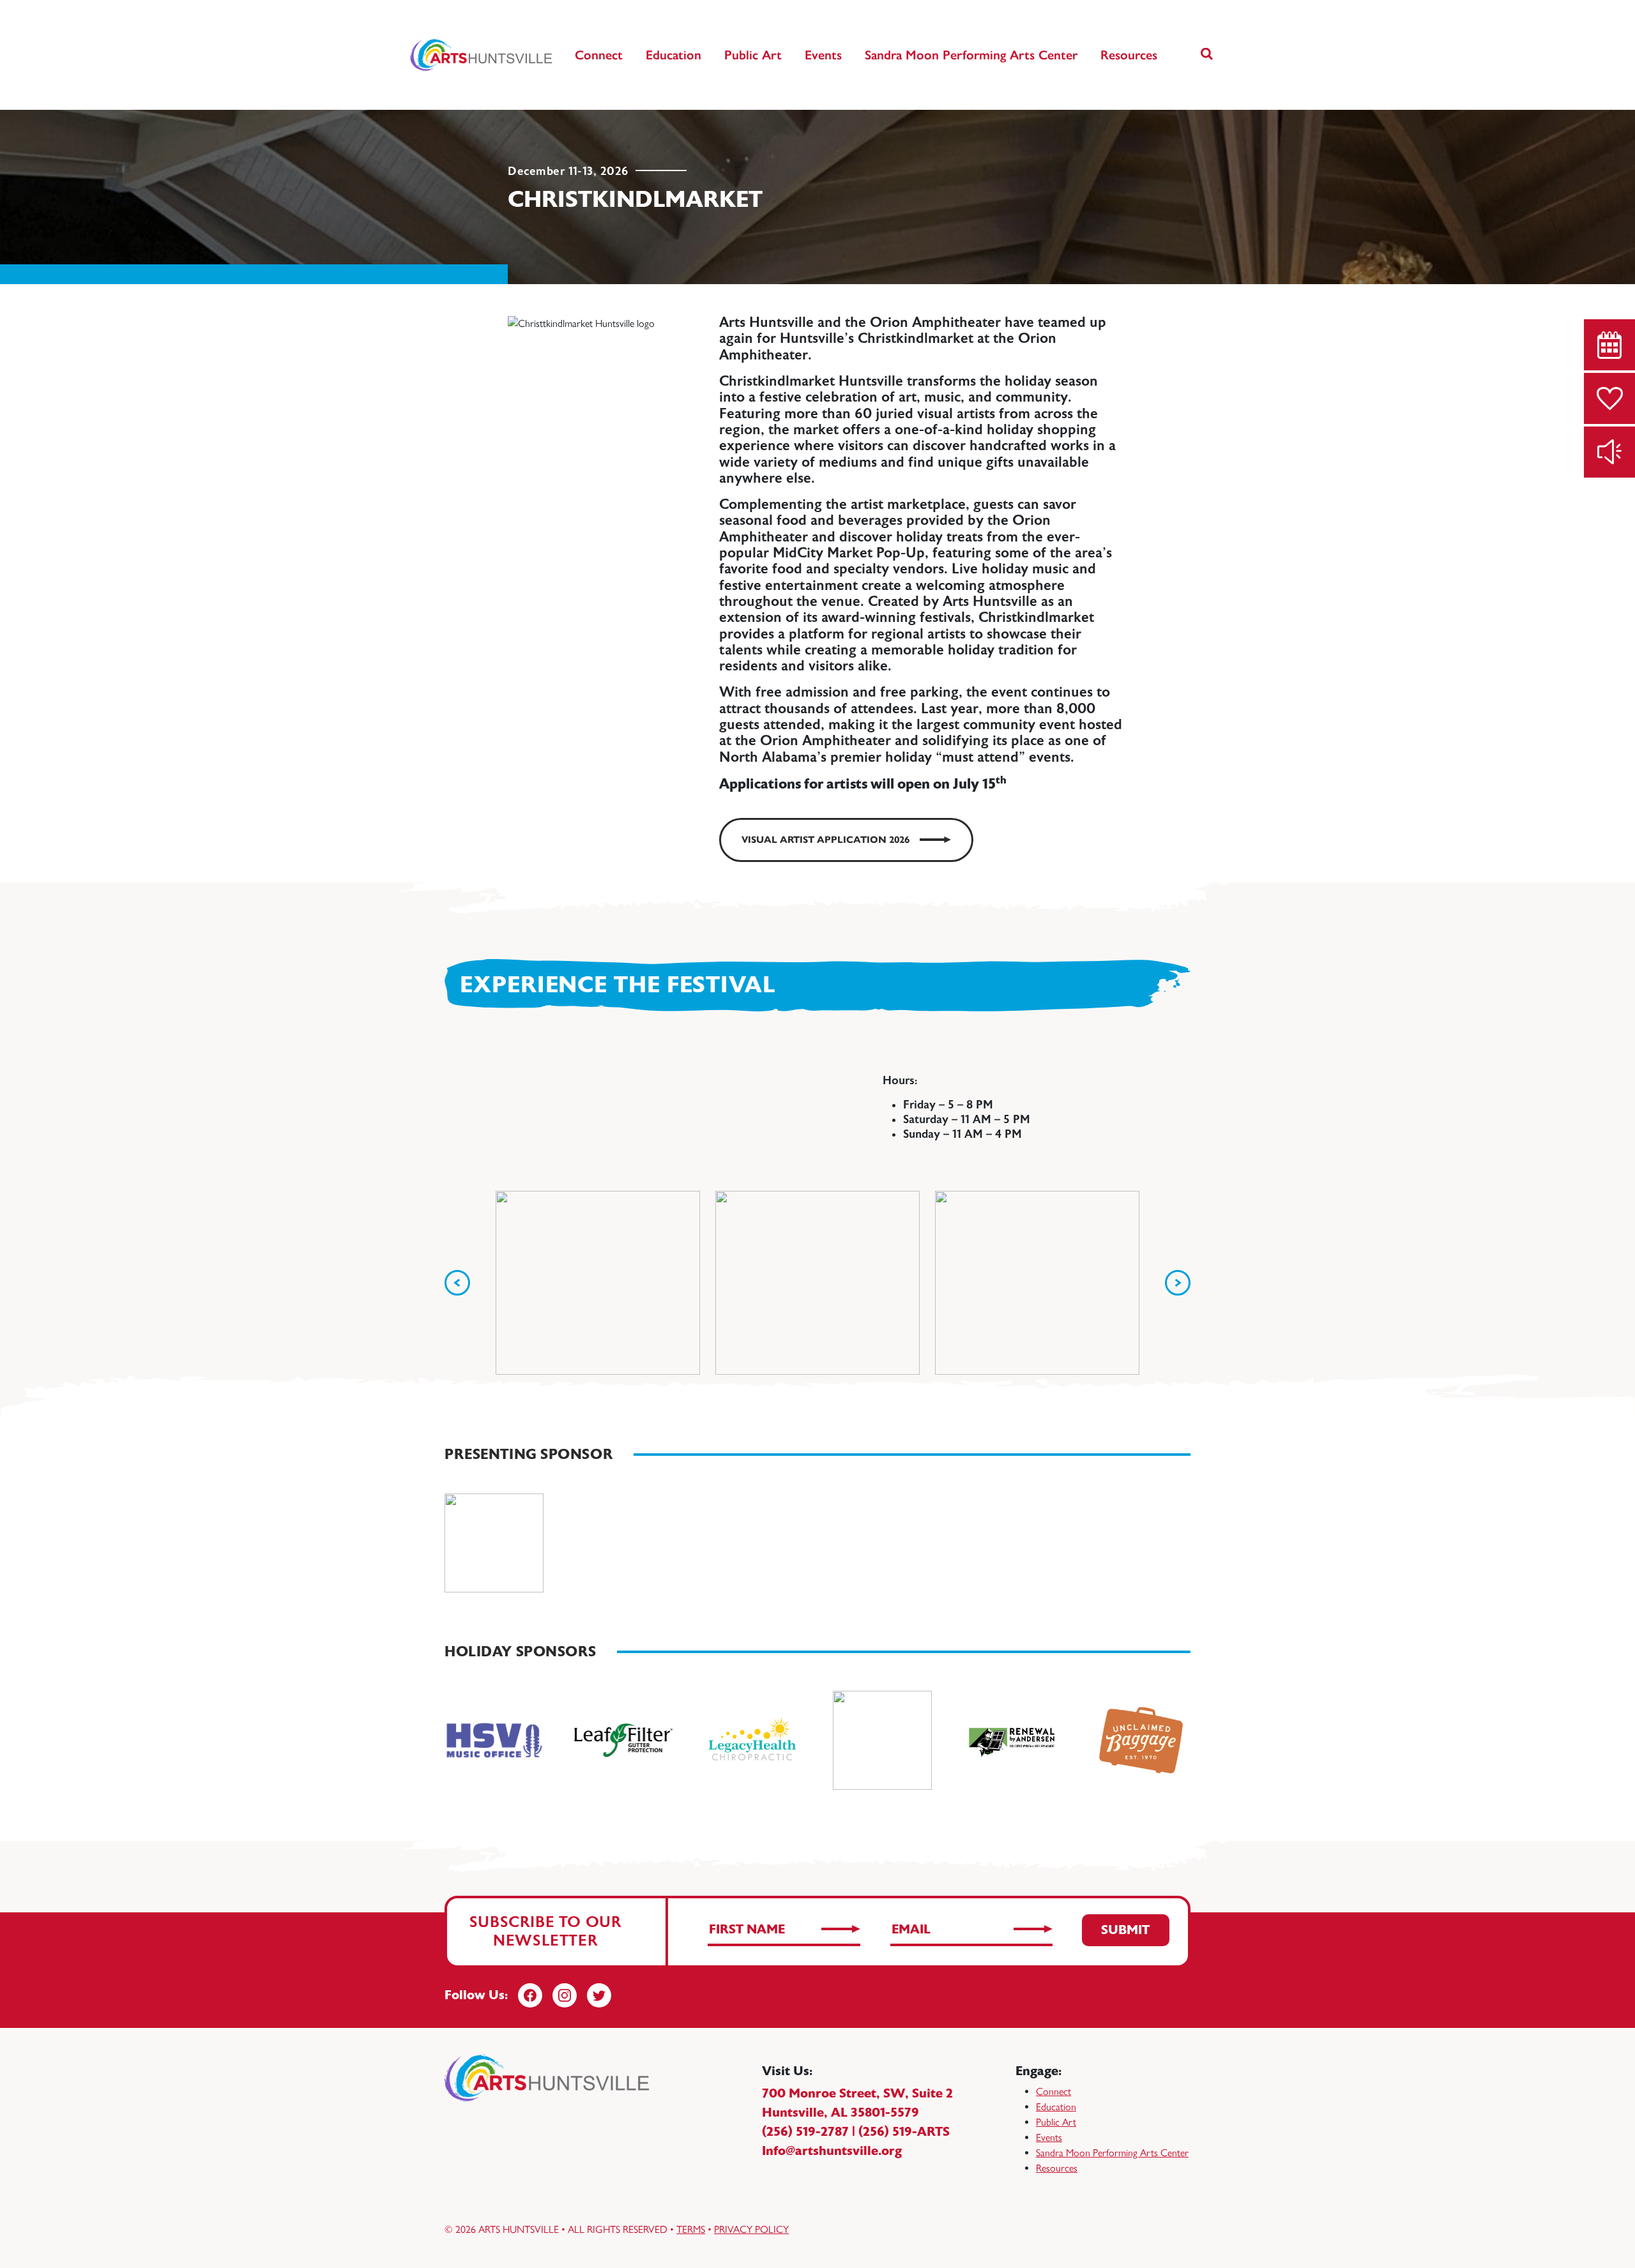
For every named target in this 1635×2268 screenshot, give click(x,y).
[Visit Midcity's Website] (882, 1740)
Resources (1129, 55)
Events (823, 55)
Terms (691, 2229)
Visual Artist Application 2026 (825, 840)
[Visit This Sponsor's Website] (494, 1740)
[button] (1207, 55)
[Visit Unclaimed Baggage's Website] (1141, 1740)
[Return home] (482, 55)
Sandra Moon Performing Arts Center (971, 55)
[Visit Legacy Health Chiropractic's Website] (753, 1740)
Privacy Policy (751, 2229)
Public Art (753, 55)
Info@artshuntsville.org (832, 2151)
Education (673, 55)
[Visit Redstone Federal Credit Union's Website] (494, 1543)
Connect (599, 55)
